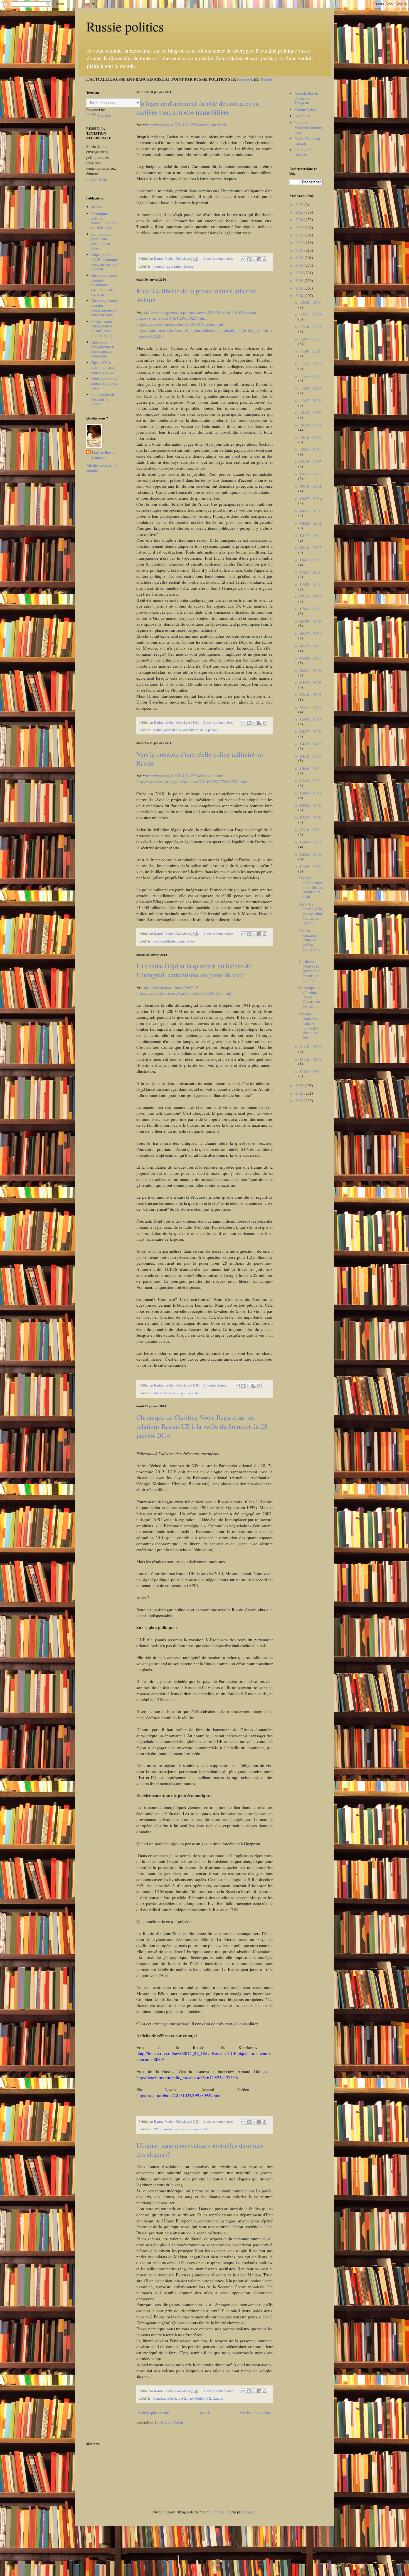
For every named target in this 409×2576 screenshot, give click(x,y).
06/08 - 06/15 (311, 658)
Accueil (204, 2413)
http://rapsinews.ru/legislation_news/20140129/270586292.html (192, 782)
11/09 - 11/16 (311, 388)
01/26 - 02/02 (311, 866)
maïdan (183, 2398)
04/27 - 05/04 (311, 731)
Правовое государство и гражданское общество (103, 349)
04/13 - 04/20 (311, 756)
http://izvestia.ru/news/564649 (172, 987)
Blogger (249, 2512)
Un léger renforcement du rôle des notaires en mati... (311, 887)
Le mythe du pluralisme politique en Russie (101, 241)
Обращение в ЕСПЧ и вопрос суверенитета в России (104, 262)
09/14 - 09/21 (311, 486)
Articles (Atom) (172, 2422)
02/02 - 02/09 (311, 854)
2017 (300, 273)
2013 (300, 1086)
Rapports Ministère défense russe (308, 127)
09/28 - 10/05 (311, 462)
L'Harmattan (96, 179)
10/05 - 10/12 (311, 449)
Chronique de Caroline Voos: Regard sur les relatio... (311, 997)
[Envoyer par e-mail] (243, 259)
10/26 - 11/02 (311, 413)
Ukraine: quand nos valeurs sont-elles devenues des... (309, 1026)
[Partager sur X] (254, 259)
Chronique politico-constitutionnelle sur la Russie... (104, 220)
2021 (300, 242)
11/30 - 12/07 (311, 351)
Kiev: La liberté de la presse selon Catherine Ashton (311, 913)
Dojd (168, 1393)
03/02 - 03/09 (311, 805)
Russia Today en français (307, 141)
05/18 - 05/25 (311, 695)
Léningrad (180, 1393)
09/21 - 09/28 (311, 474)
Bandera (159, 2398)
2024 (300, 220)
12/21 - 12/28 (311, 314)
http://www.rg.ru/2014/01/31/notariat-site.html (186, 125)
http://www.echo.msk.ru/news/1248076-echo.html (180, 324)
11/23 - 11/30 (311, 364)
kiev (185, 730)
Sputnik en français (303, 152)
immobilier (161, 266)
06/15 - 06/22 (311, 646)
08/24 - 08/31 (311, 523)
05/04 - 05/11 (311, 719)
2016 (300, 281)
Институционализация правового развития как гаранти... (104, 285)
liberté (171, 2398)
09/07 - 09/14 (311, 499)
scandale (195, 1393)
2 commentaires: (216, 1385)
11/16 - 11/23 (311, 376)
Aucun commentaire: (219, 259)
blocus (158, 1393)
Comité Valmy (306, 109)
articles (97, 207)
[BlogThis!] (249, 259)
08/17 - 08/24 (311, 535)
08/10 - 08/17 (311, 548)
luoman (217, 2512)
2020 (300, 250)
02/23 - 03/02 (311, 817)
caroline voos (171, 2129)
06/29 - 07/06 (311, 621)
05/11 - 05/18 (311, 707)
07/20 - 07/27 (311, 584)
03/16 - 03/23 (311, 781)
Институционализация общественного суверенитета (104, 308)
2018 (300, 265)
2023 (300, 227)
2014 (300, 296)
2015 (300, 288)
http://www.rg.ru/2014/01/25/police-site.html (185, 776)
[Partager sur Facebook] (259, 259)
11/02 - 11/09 (311, 400)
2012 (300, 1093)
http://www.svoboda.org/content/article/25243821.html (184, 993)
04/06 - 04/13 (311, 768)
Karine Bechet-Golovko (104, 455)
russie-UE (201, 2129)
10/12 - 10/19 (311, 437)
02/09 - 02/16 (311, 842)
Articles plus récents (154, 2413)
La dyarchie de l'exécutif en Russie (103, 399)
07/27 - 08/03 (311, 572)
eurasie (187, 2129)
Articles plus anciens (255, 2413)
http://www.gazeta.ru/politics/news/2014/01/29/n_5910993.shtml (202, 312)
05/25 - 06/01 (311, 683)
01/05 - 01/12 (311, 1071)
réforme (188, 266)
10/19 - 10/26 (311, 425)
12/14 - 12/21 (311, 327)
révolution (197, 2398)
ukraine (218, 2398)
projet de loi (186, 941)
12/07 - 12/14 (311, 339)
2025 (300, 212)
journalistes (173, 730)
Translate (104, 115)
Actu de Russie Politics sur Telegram (306, 98)
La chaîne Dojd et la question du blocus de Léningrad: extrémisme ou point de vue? (194, 970)
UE (209, 2398)
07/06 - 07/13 (311, 609)
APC (157, 2129)
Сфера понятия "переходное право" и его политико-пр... (104, 328)
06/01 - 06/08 (311, 670)
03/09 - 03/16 (311, 793)
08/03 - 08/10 (311, 560)
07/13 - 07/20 (311, 597)
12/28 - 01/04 (311, 302)
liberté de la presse (204, 730)
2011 (300, 1101)
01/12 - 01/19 (311, 1059)
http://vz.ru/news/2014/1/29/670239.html (172, 318)
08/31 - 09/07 (311, 511)
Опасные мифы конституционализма (105, 383)
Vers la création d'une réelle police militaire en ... (310, 942)
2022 (300, 235)
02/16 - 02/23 (311, 830)
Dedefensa (302, 116)
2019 (300, 258)
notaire (176, 266)
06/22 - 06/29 (311, 634)
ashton (158, 730)
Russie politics (125, 26)
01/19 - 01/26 (311, 1047)
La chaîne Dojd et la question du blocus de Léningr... (310, 971)
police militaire (165, 941)
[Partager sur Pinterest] (265, 259)
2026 (300, 205)
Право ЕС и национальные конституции (103, 367)
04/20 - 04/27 (311, 744)
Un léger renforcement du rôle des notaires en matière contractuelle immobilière (198, 108)
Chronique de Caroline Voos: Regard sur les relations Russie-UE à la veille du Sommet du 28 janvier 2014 (202, 1426)
